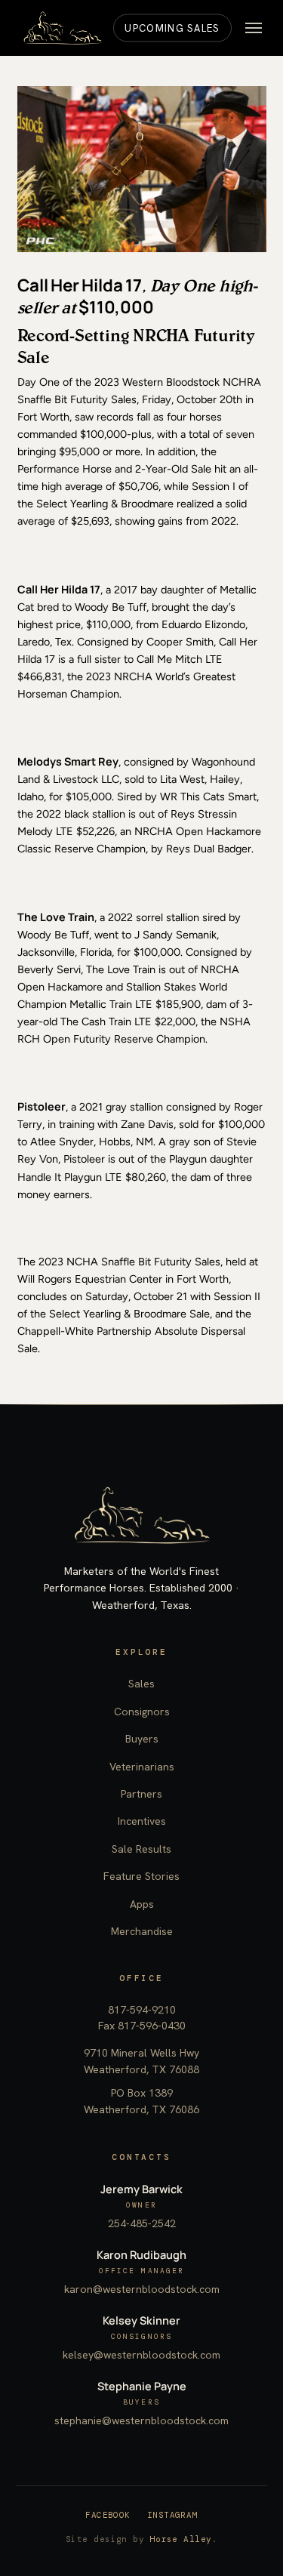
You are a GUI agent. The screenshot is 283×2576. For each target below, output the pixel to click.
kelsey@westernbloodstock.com (141, 2355)
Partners (141, 1794)
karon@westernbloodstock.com (142, 2289)
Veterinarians (142, 1767)
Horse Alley (181, 2539)
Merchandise (142, 1931)
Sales (141, 1684)
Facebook (108, 2515)
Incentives (142, 1821)
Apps (142, 1904)
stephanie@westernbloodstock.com (141, 2420)
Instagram (172, 2515)
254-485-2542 (142, 2223)
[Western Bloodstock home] (141, 1515)
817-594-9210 (142, 2010)
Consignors (142, 1712)
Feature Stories (141, 1876)
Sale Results (141, 1849)
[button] (254, 28)
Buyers (142, 1739)
